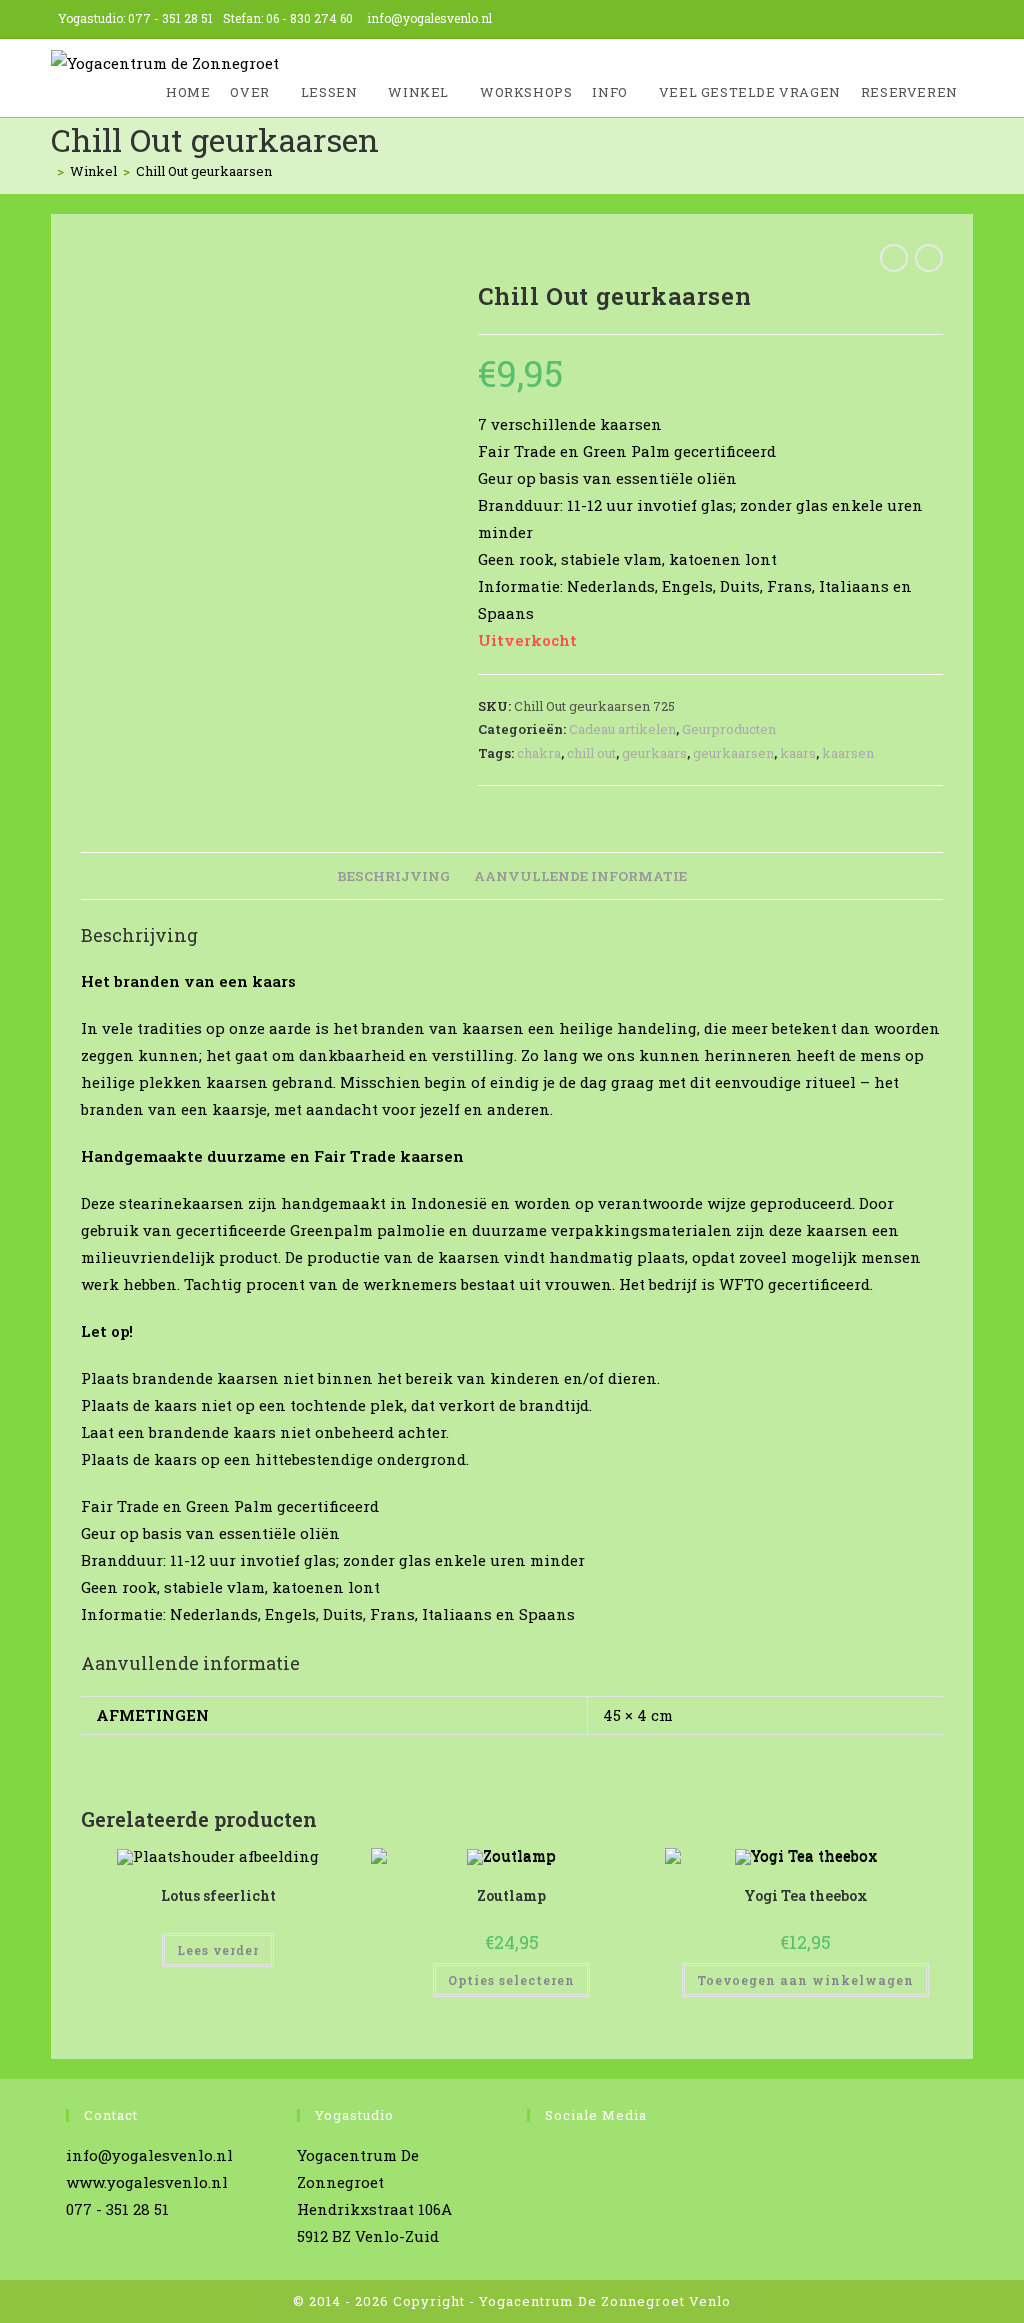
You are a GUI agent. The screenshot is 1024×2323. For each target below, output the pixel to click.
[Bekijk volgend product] (929, 258)
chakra (539, 753)
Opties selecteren (511, 1980)
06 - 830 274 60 (309, 18)
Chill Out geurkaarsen (204, 171)
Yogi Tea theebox (806, 1895)
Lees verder (218, 1950)
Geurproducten (729, 729)
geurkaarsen (733, 753)
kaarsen (848, 753)
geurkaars (654, 753)
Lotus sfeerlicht (218, 1895)
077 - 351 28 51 (170, 18)
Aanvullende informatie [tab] (580, 876)
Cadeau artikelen (622, 729)
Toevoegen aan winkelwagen (805, 1980)
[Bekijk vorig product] (894, 258)
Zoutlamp (511, 1895)
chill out (591, 753)
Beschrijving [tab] (393, 876)
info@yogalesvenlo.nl (429, 18)
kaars (798, 753)
